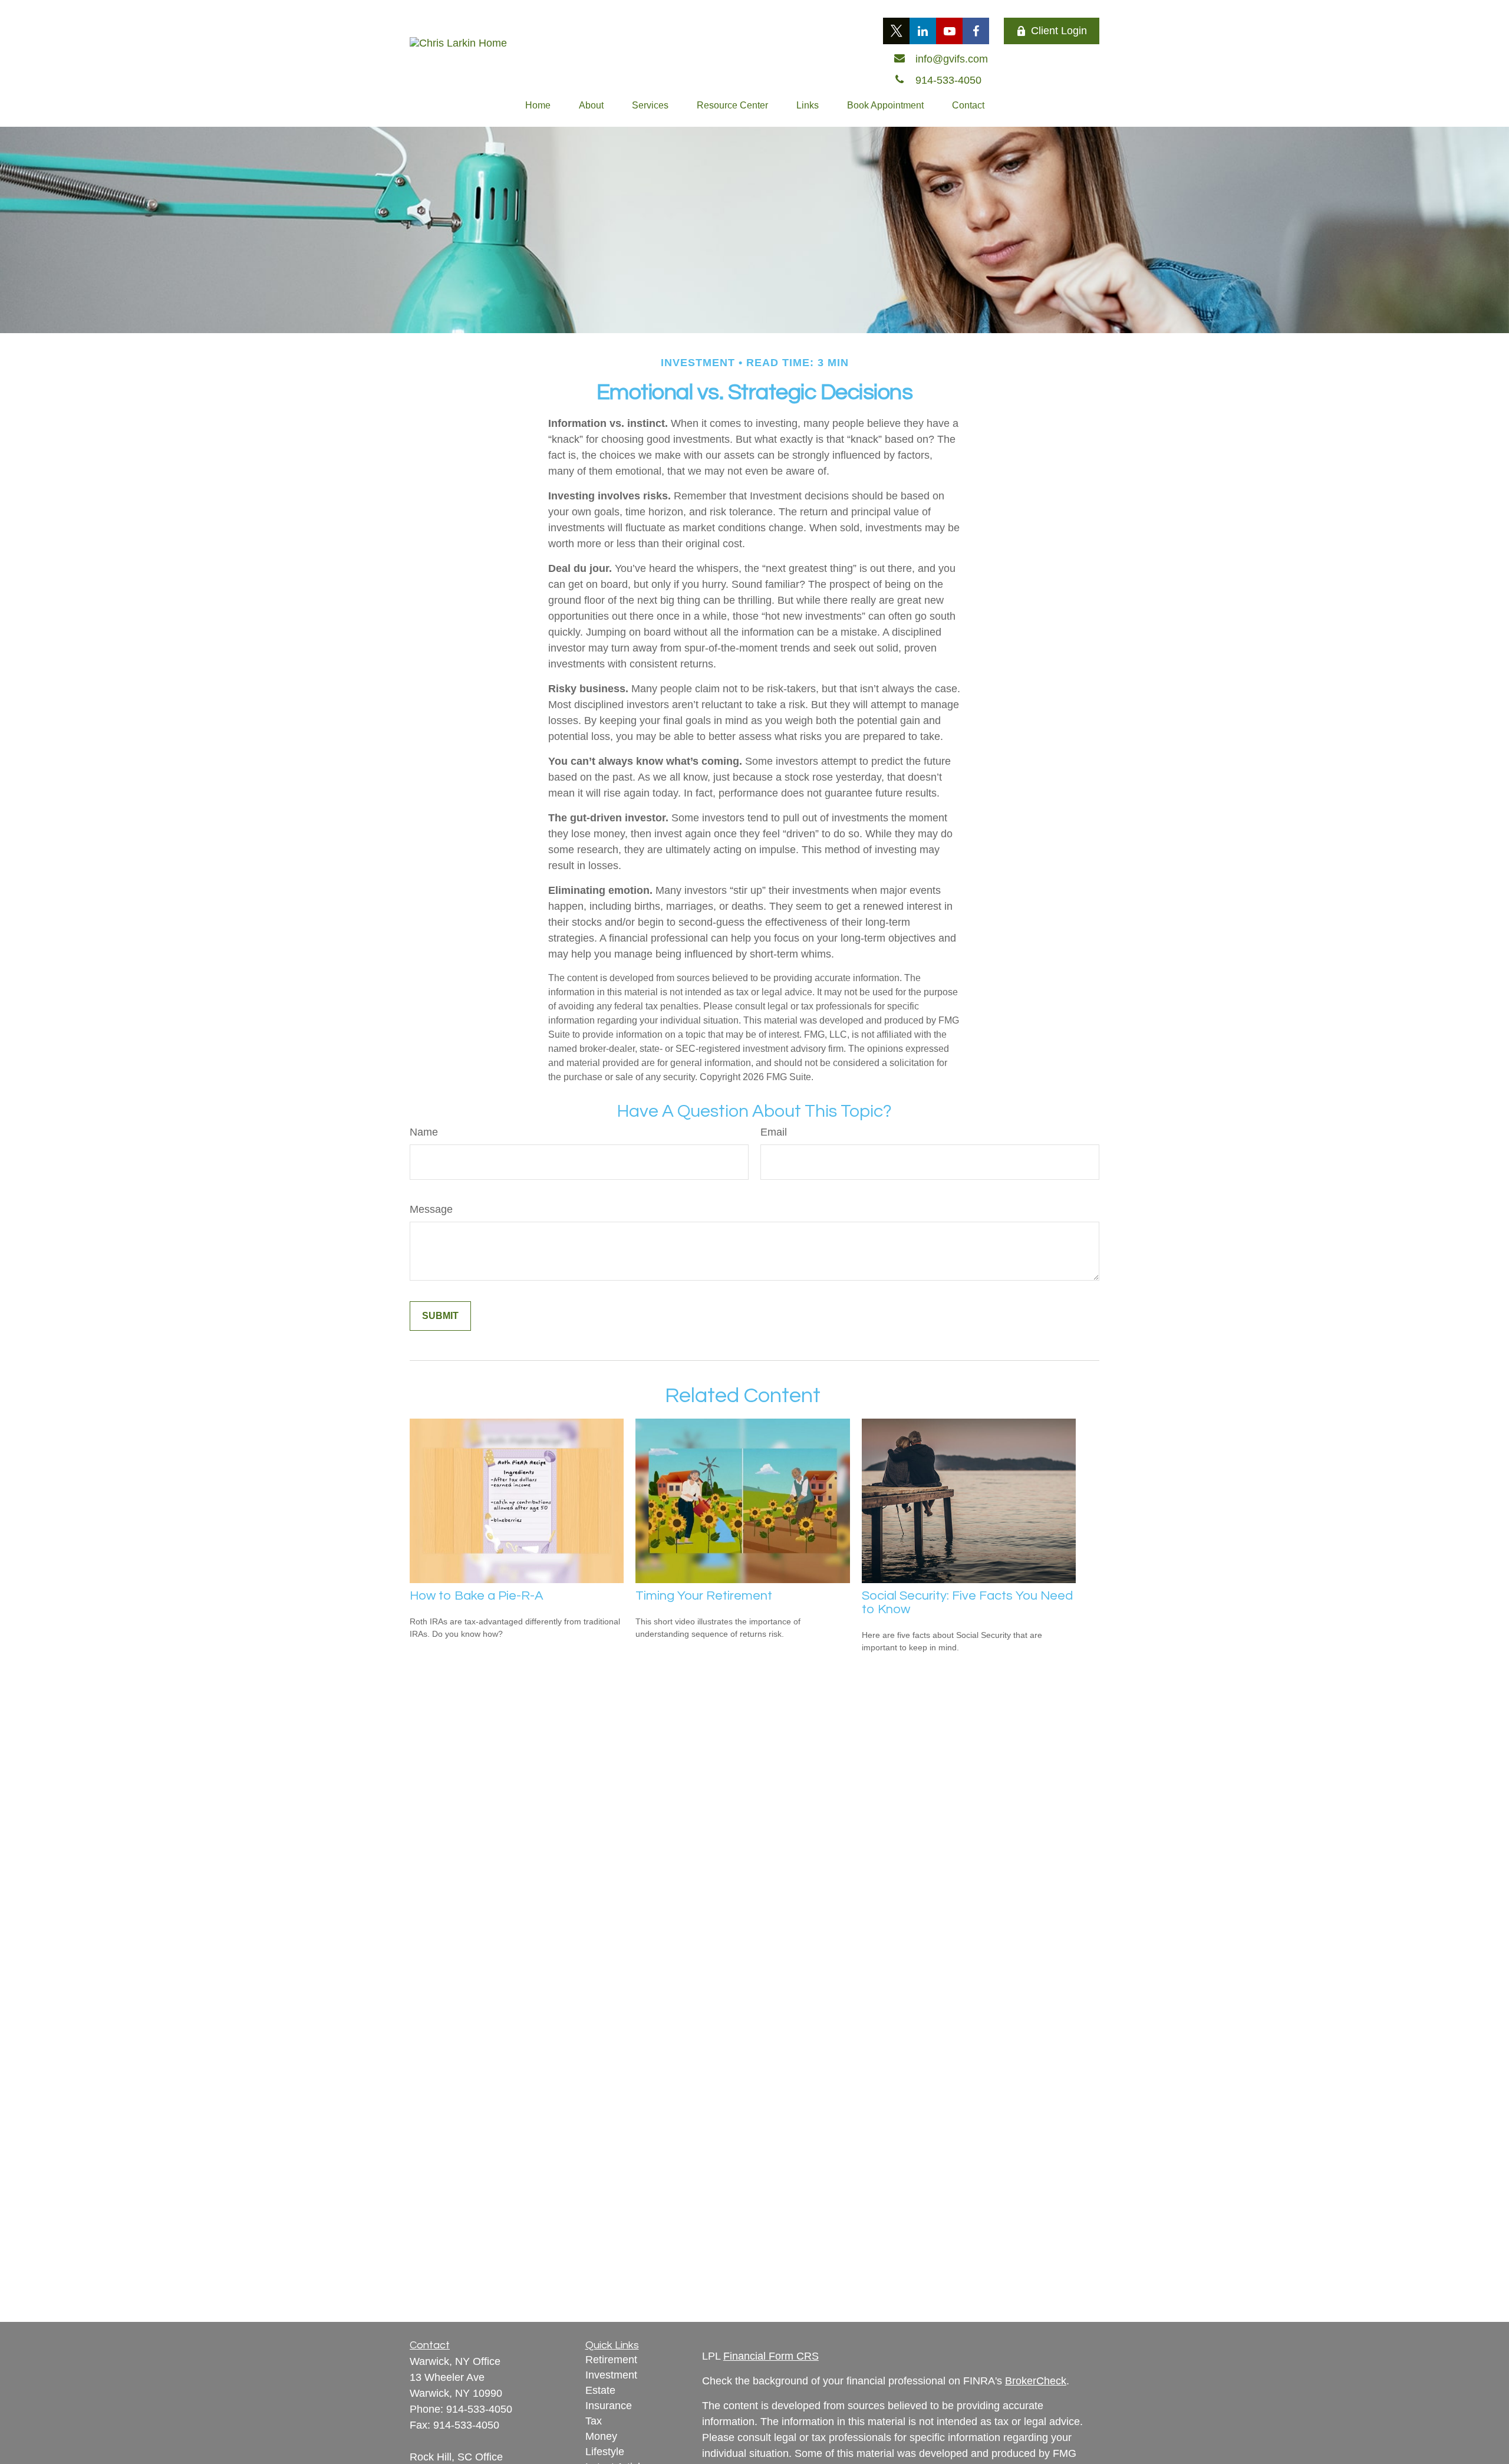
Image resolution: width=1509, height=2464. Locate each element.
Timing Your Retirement (704, 1596)
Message (431, 1209)
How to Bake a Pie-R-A (477, 1596)
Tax (594, 2421)
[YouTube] (949, 31)
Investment (611, 2375)
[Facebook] (976, 31)
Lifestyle (605, 2452)
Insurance (609, 2406)
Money (601, 2436)
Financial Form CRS (771, 2356)
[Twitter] (896, 31)
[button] (538, 106)
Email (774, 1132)
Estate (600, 2390)
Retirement (611, 2360)
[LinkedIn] (923, 31)
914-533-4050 (479, 2409)
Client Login (1059, 31)
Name (424, 1132)
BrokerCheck (1036, 2381)
